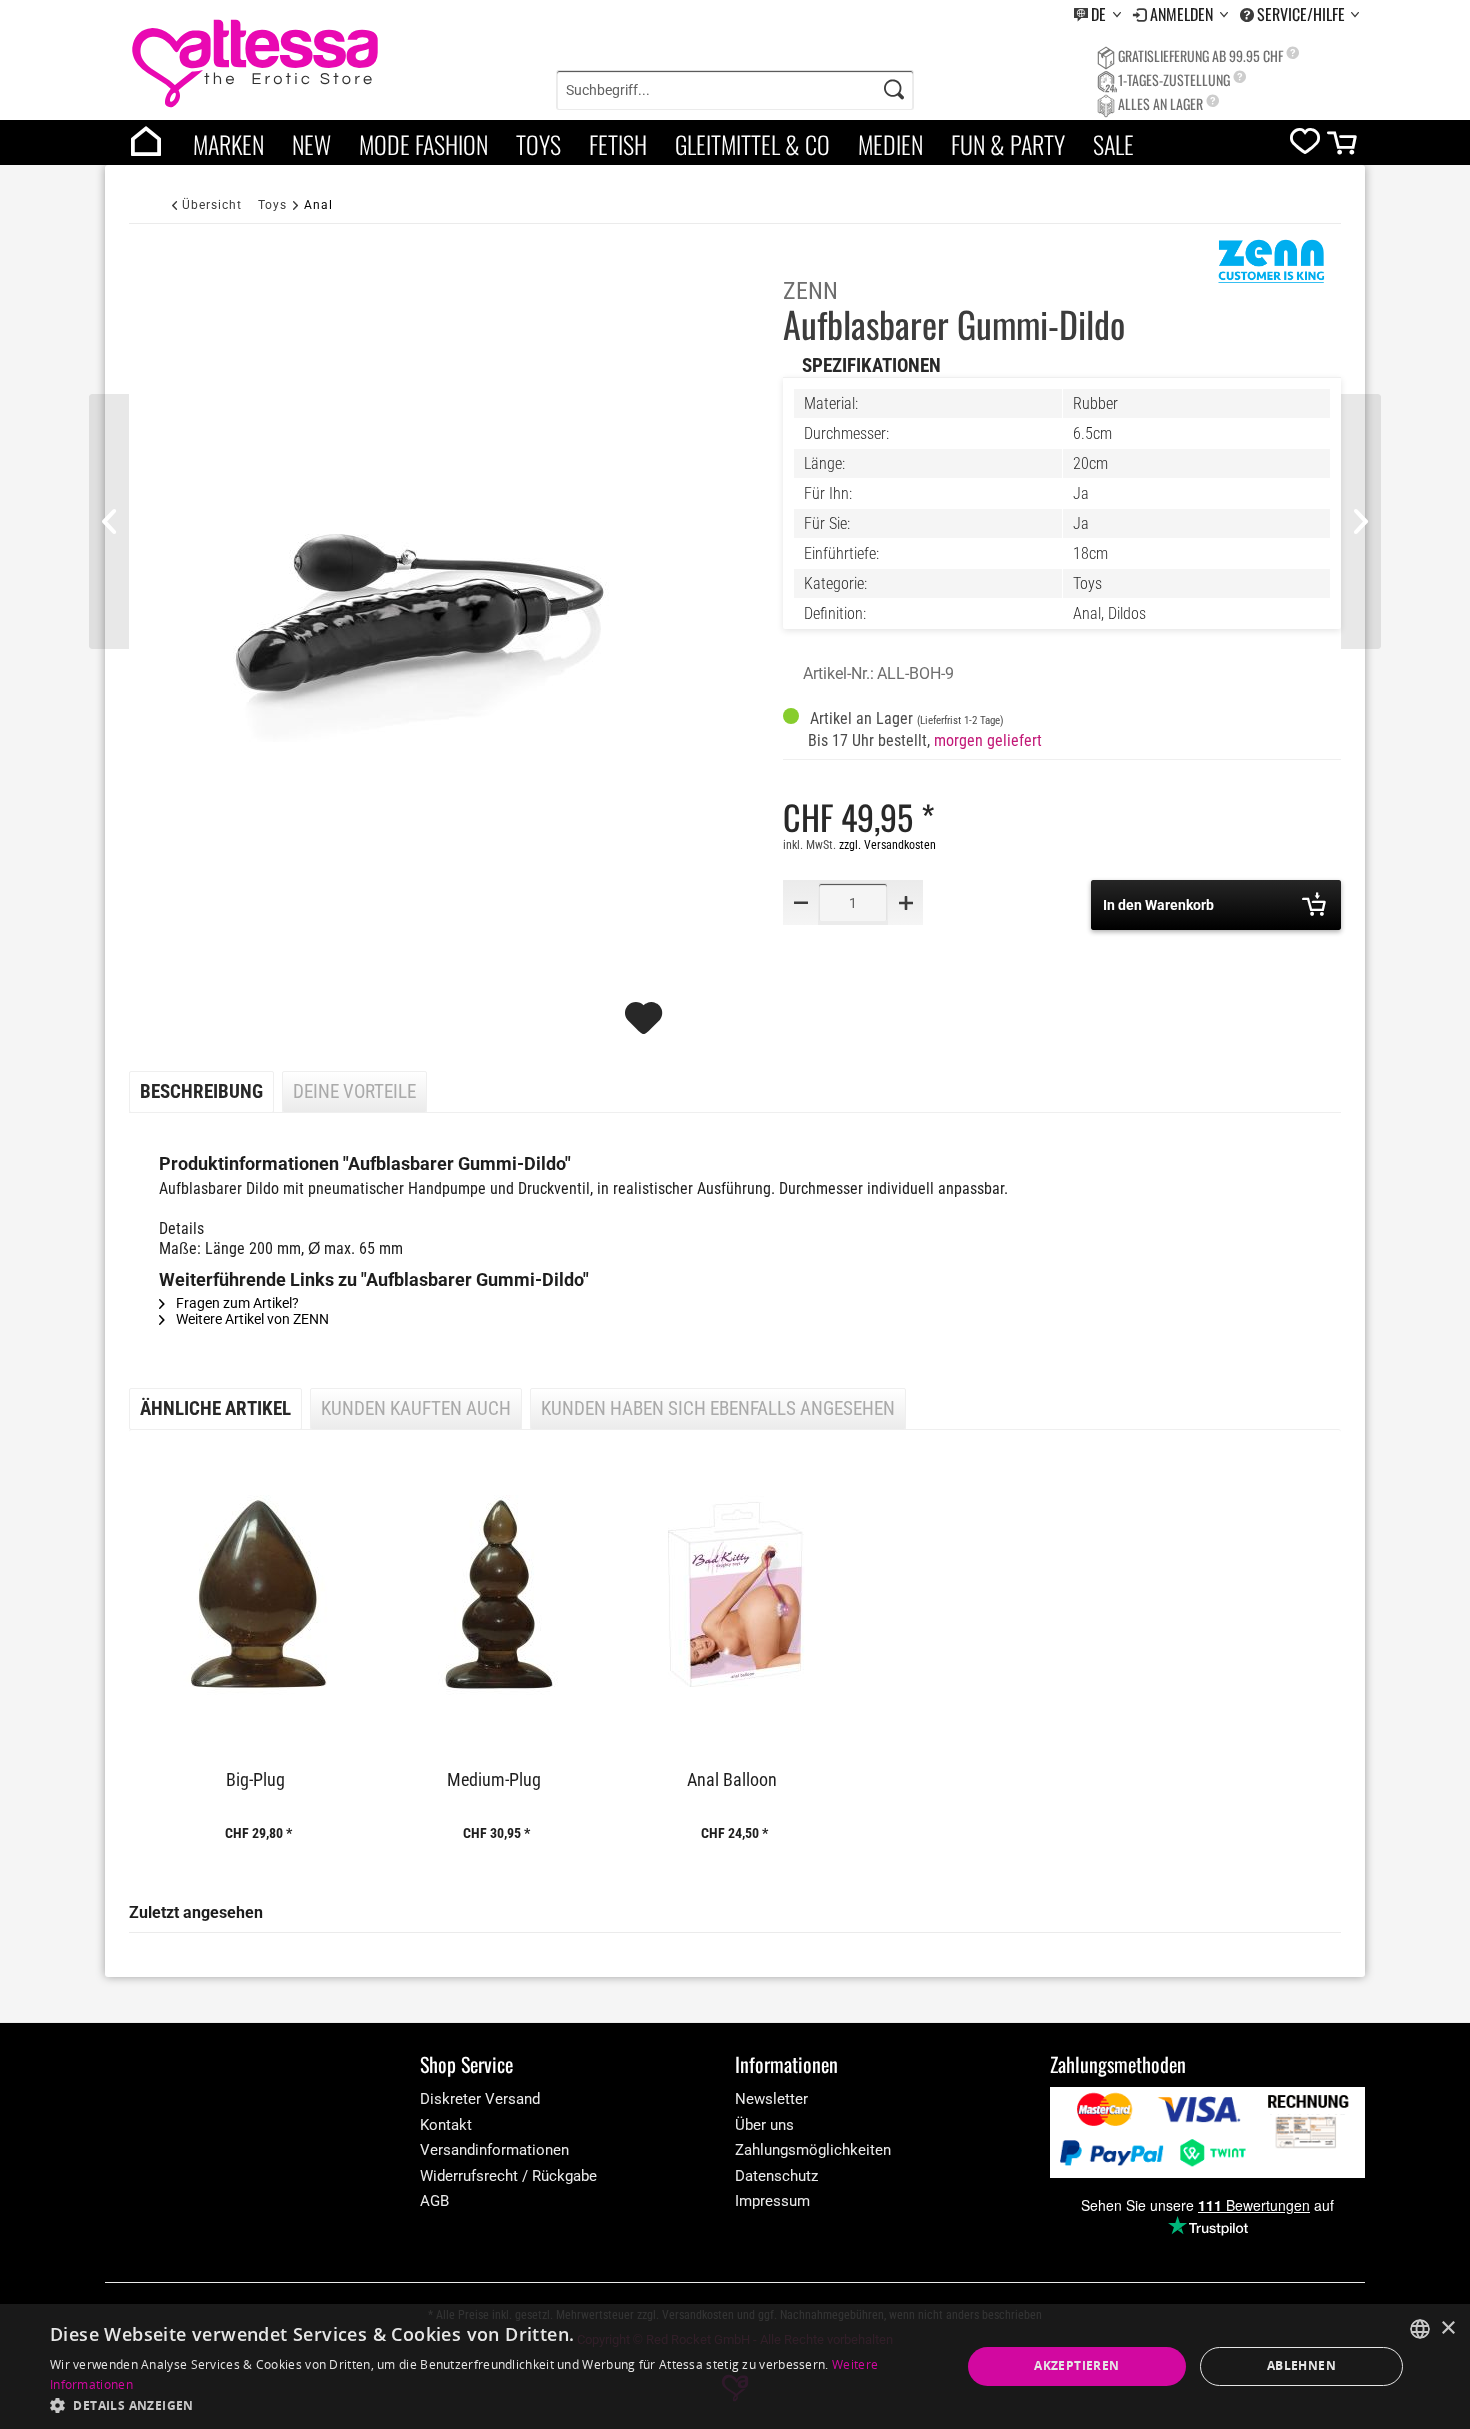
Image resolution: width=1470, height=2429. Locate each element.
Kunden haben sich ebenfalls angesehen (718, 1409)
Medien (890, 144)
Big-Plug (255, 1780)
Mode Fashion (423, 144)
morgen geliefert (988, 740)
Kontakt (446, 2125)
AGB (434, 2201)
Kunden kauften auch (416, 1409)
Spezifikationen (871, 366)
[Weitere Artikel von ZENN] (1271, 269)
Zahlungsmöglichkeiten (813, 2150)
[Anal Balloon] (735, 1595)
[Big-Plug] (258, 1595)
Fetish (618, 144)
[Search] (894, 90)
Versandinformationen (494, 2150)
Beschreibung (201, 1092)
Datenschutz (776, 2176)
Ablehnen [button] (1301, 2365)
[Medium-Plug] (496, 1595)
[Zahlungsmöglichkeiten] (1207, 2132)
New (311, 144)
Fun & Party (1008, 144)
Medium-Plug (494, 1780)
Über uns (764, 2125)
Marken (228, 144)
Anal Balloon (732, 1780)
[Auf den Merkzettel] (646, 1027)
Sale (1113, 144)
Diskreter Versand (480, 2099)
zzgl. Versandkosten (887, 845)
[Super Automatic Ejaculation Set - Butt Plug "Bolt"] (109, 521)
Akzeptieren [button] (1076, 2365)
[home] (146, 142)
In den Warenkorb (1158, 905)
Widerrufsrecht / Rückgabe (508, 2176)
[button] (492, 2404)
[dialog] (735, 2366)
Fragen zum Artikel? (236, 1303)
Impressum (772, 2201)
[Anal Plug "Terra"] (1361, 521)
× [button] (1447, 2328)
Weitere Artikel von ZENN (251, 1319)
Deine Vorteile (354, 1092)
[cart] (1343, 147)
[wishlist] (1305, 145)
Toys (538, 144)
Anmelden (1183, 14)
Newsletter (771, 2099)
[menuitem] (1097, 14)
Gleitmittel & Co (752, 144)
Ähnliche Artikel (215, 1409)
